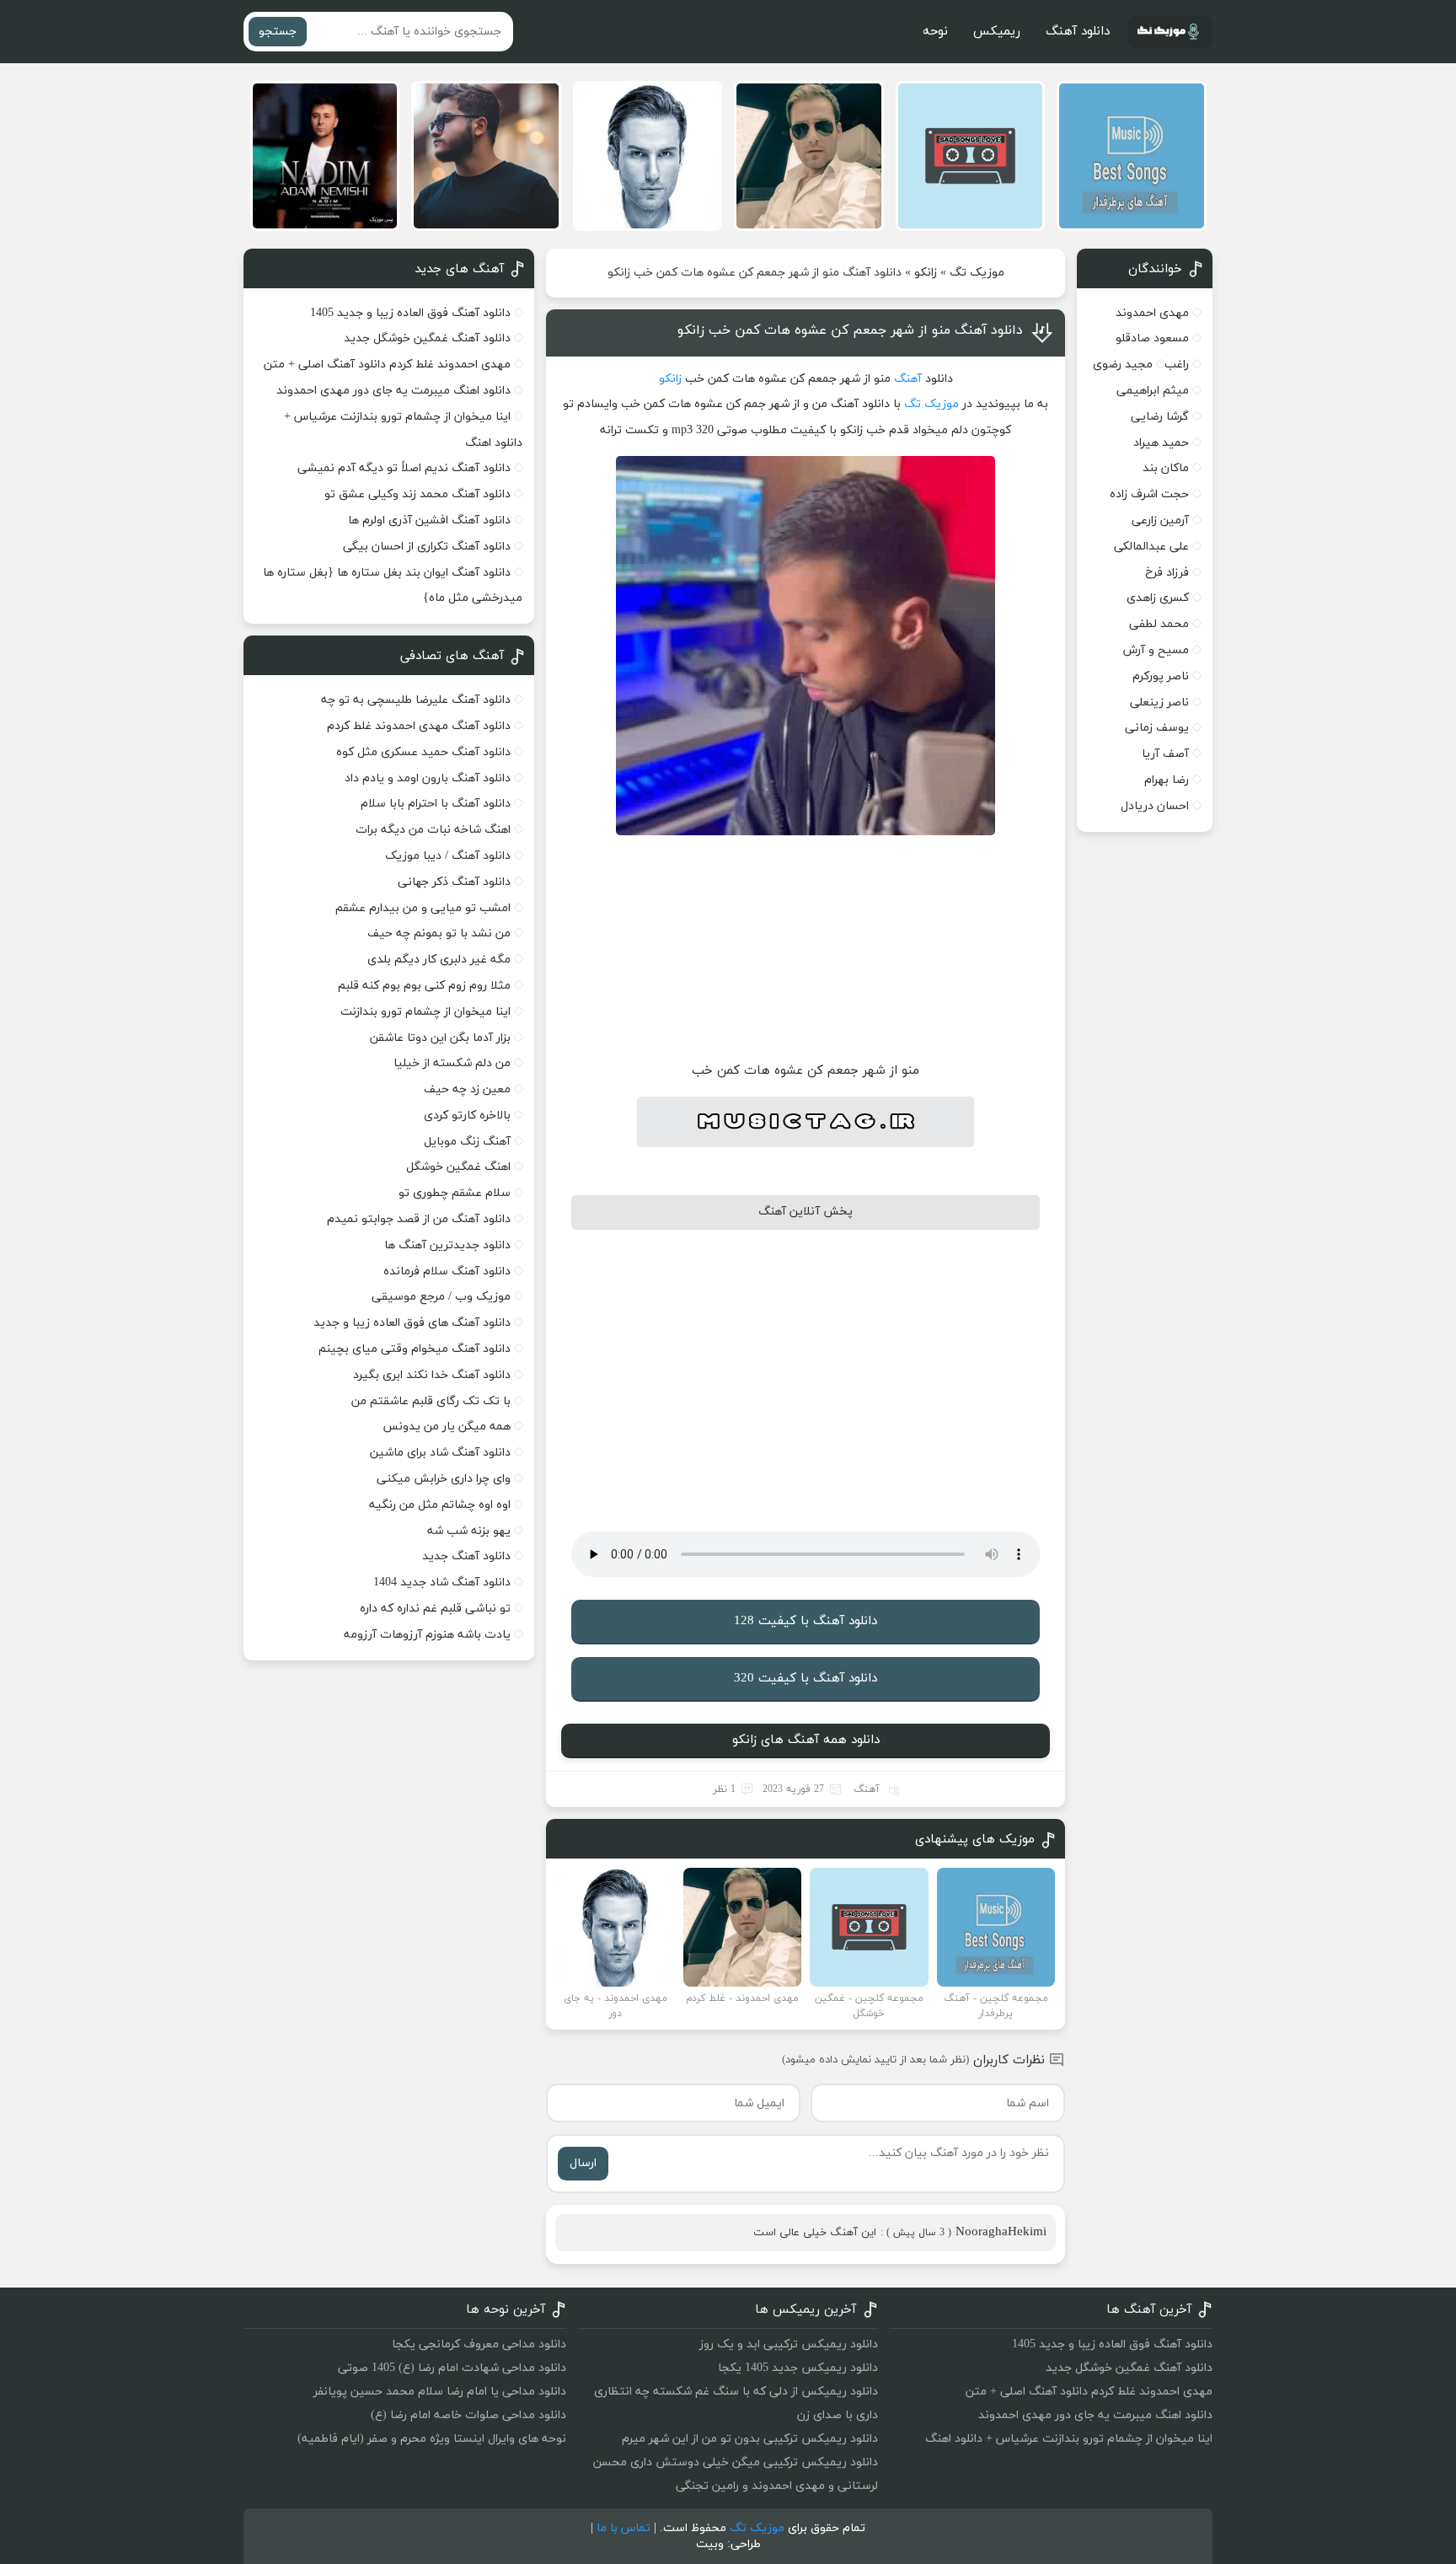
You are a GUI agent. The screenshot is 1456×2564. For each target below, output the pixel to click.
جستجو (278, 32)
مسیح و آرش (1156, 650)
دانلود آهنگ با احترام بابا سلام (436, 804)
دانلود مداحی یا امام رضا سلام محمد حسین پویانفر (440, 2392)
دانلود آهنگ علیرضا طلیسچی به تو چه (416, 700)
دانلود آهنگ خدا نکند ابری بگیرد (432, 1375)
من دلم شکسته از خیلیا (452, 1063)
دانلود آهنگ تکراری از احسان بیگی (427, 547)
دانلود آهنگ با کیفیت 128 (806, 1621)
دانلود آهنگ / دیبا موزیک (448, 856)
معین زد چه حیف (467, 1089)
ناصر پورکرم (1161, 676)
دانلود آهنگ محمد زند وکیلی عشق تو (418, 494)
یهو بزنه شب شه (469, 1531)
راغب (1177, 365)
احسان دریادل (1155, 806)
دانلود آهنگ (1078, 32)
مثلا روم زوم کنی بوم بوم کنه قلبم (424, 986)
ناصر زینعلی (1159, 703)
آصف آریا (1165, 754)
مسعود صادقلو (1152, 338)
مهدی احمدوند (1152, 313)
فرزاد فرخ (1167, 573)
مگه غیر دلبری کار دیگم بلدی (439, 960)
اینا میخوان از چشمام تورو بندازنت (426, 1012)
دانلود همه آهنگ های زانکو (806, 1740)
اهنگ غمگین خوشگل (458, 1167)
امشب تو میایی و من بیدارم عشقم (423, 908)
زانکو (926, 273)
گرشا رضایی (1160, 417)
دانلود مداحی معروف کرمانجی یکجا (479, 2344)
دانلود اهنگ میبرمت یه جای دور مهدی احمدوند (393, 391)
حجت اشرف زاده (1149, 494)
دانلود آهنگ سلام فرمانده (447, 1271)
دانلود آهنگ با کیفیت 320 (806, 1679)
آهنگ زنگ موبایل (467, 1142)
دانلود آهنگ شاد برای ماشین (440, 1453)
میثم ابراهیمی (1153, 391)
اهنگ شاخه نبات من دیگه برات (433, 830)
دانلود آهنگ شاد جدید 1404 (442, 1582)
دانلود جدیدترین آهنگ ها (447, 1245)
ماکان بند (1166, 468)
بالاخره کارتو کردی (467, 1116)
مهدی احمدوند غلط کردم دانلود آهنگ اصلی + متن (387, 365)
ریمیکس (997, 32)
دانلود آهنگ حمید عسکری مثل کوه (423, 752)
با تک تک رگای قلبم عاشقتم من (431, 1401)
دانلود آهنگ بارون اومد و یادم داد (428, 778)
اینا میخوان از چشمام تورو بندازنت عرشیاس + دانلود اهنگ (1069, 2439)
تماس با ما (624, 2528)
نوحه (935, 32)
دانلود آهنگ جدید (466, 1556)
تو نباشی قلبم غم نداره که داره (435, 1609)
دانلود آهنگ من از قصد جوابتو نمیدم (419, 1219)
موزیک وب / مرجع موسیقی (439, 1297)
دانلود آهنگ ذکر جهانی (454, 882)
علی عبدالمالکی (1151, 547)
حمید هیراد (1161, 443)
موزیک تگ (977, 273)
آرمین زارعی (1160, 520)
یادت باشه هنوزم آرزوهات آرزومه (427, 1635)
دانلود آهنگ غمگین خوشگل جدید (427, 338)
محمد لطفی (1159, 624)
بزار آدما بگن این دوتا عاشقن (440, 1038)
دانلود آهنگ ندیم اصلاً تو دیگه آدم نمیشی (404, 468)
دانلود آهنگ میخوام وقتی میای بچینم (415, 1349)
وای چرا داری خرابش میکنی (444, 1479)
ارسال (583, 2163)
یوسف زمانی (1157, 728)
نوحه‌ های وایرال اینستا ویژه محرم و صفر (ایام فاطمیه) (432, 2439)
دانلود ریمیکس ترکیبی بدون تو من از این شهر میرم (750, 2439)
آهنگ (908, 379)
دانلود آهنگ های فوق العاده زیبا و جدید (412, 1323)
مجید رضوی (1123, 365)
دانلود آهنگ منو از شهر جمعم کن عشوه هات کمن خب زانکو (850, 330)
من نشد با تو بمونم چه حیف (439, 933)
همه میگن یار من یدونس (447, 1427)
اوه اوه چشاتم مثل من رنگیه (440, 1505)
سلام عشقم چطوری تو (455, 1193)
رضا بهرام (1167, 780)
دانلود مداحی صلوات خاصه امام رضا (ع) (468, 2415)
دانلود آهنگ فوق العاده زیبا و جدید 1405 (410, 313)
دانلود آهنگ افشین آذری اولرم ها (429, 520)
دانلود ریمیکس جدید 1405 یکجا (798, 2368)
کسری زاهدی (1158, 598)
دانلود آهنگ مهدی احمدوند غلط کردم (419, 726)
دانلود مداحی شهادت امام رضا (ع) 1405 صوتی (452, 2368)
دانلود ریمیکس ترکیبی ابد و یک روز (789, 2344)
